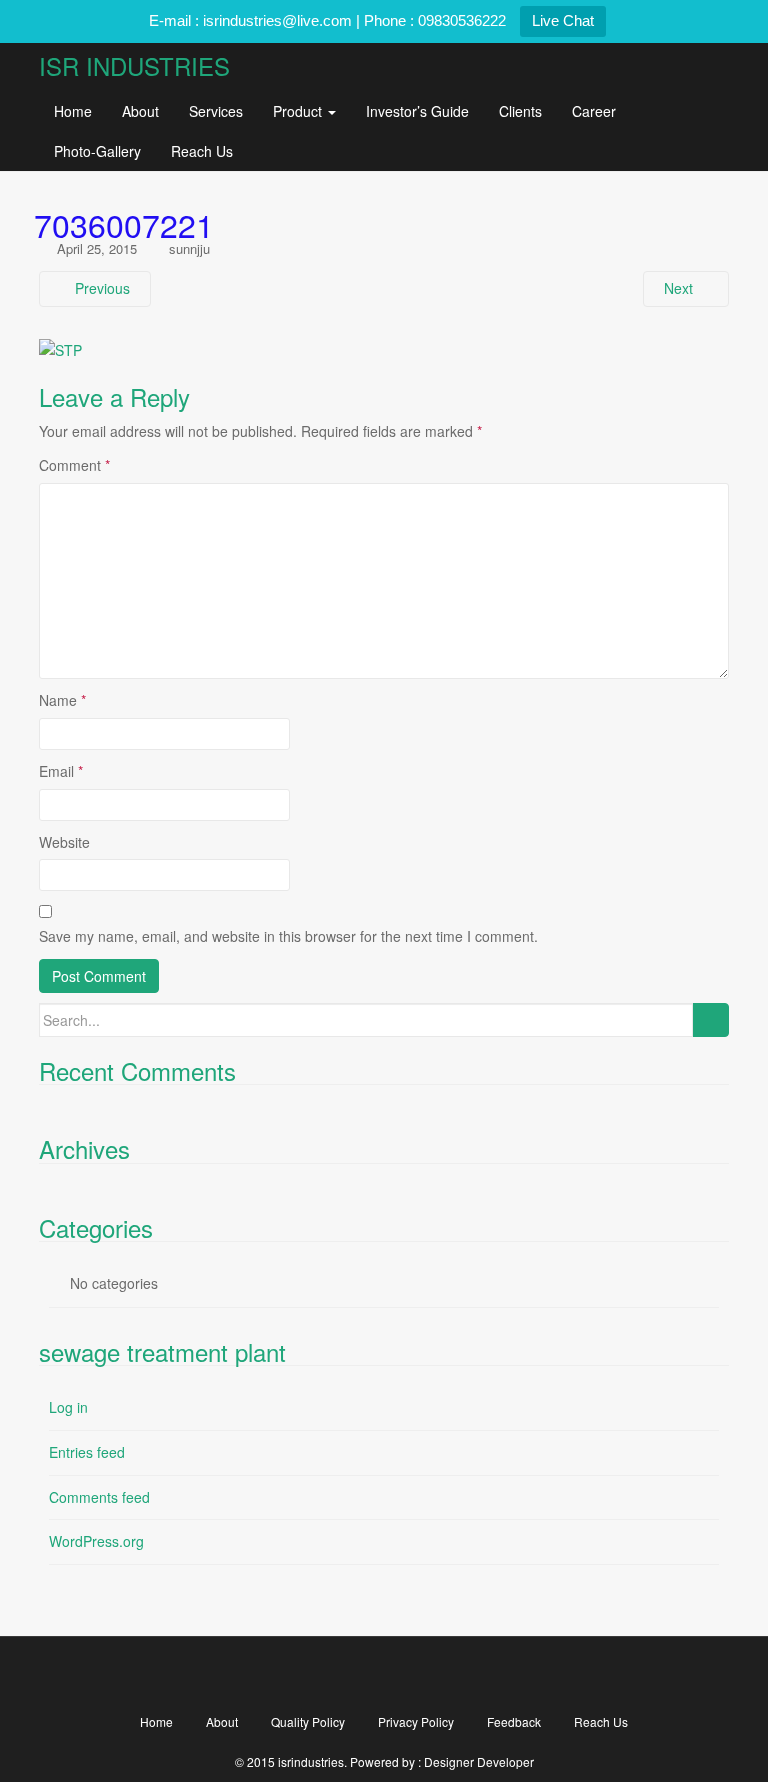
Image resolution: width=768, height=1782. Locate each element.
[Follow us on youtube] (441, 1674)
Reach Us (202, 151)
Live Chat (563, 20)
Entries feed (87, 1452)
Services (216, 111)
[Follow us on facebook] (270, 1674)
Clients (520, 111)
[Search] (710, 1020)
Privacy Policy (416, 1721)
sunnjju (189, 248)
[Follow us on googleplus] (384, 1674)
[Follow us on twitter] (327, 1674)
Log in (68, 1407)
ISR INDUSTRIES (134, 65)
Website (64, 842)
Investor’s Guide (417, 111)
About (140, 111)
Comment (74, 465)
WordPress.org (96, 1541)
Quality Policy (308, 1721)
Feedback (514, 1721)
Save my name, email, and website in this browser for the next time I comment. (288, 936)
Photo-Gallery (97, 151)
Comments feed (99, 1497)
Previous (100, 288)
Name (62, 700)
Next (680, 288)
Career (594, 111)
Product (299, 111)
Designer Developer (479, 1761)
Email (61, 771)
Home (73, 111)
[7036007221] (60, 349)
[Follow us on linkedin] (498, 1674)
